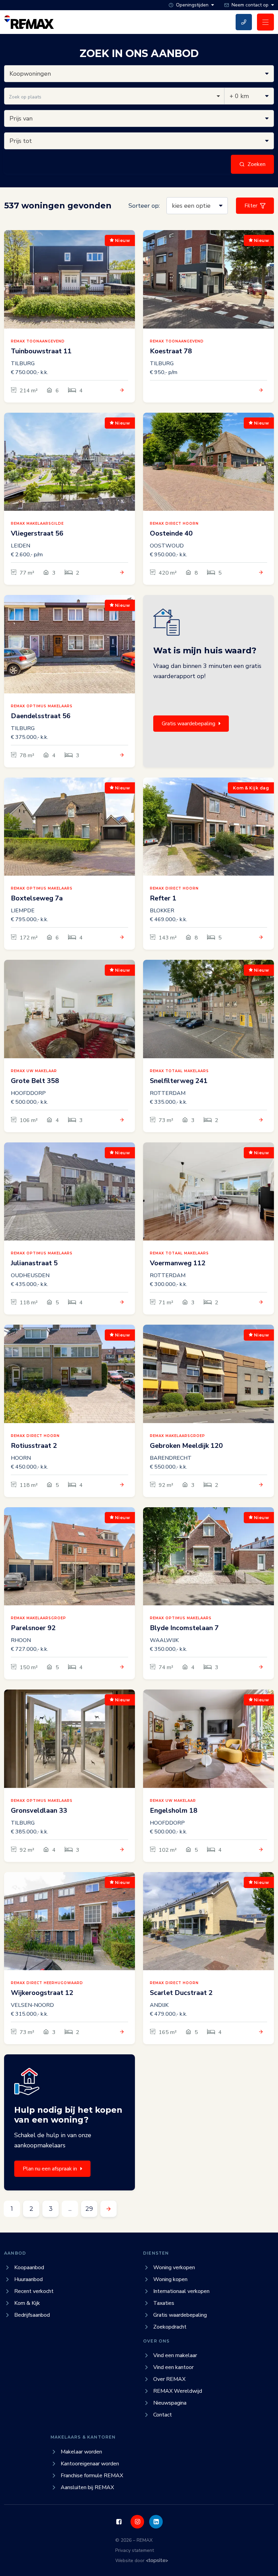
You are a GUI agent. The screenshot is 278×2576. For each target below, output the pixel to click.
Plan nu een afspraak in (50, 2169)
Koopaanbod (29, 2267)
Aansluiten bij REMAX (87, 2487)
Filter (251, 206)
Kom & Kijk (27, 2303)
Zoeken (256, 164)
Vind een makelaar (175, 2355)
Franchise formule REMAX (92, 2476)
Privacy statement (135, 2550)
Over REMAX (169, 2379)
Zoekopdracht (170, 2327)
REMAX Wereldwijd (178, 2391)
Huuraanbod (28, 2279)
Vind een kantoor (173, 2367)
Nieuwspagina (170, 2403)
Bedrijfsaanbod (32, 2315)
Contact (163, 2415)
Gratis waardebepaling (188, 724)
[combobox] (114, 96)
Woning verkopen (174, 2267)
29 (89, 2209)
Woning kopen (170, 2279)
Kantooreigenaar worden (90, 2464)
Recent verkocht (34, 2291)
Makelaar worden (81, 2452)
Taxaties (164, 2303)
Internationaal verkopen (181, 2291)
